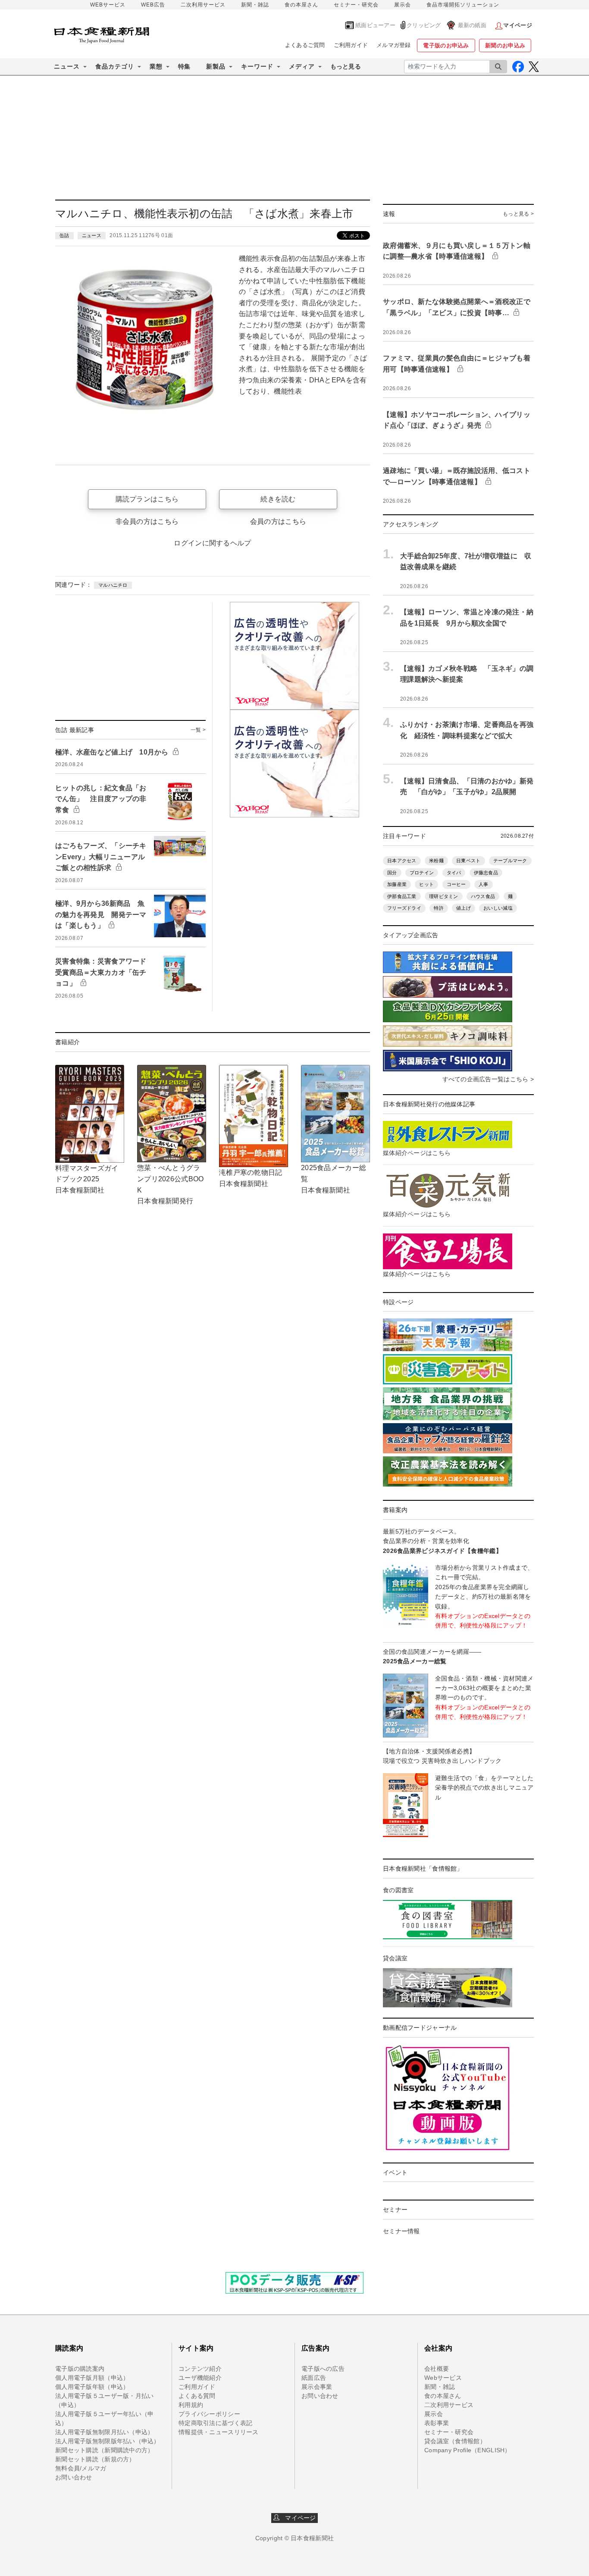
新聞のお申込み (505, 45)
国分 (392, 873)
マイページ (298, 2518)
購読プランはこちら (147, 499)
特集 (184, 66)
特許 (439, 908)
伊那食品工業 (402, 896)
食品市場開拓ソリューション (463, 5)
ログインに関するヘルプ (212, 543)
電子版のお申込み (446, 45)
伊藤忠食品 (486, 873)
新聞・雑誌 (255, 5)
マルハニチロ (113, 585)
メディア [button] (302, 66)
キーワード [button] (257, 66)
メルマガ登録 (394, 45)
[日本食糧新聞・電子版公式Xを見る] (534, 67)
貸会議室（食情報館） (455, 2441)
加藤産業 (397, 884)
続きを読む (278, 499)
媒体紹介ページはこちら (417, 1153)
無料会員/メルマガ (81, 2468)
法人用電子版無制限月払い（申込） (104, 2432)
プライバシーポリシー (209, 2414)
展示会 (403, 5)
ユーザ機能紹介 (200, 2378)
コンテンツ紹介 (200, 2369)
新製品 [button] (216, 66)
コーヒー (456, 884)
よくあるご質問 (305, 45)
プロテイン (422, 873)
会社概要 (437, 2369)
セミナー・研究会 (356, 5)
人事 (484, 884)
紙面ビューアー (375, 25)
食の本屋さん (301, 5)
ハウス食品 (483, 896)
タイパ (454, 873)
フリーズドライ (404, 908)
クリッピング (424, 25)
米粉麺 (436, 861)
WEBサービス (108, 5)
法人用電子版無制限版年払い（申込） (108, 2441)
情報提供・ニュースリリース (219, 2432)
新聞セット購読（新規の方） (95, 2459)
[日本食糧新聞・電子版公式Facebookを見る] (518, 67)
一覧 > (198, 730)
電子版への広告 (323, 2369)
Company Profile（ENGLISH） (468, 2450)
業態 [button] (156, 66)
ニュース (92, 235)
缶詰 (64, 235)
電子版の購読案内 (80, 2369)
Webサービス (443, 2378)
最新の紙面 (472, 25)
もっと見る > (518, 214)
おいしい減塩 (498, 908)
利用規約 (191, 2405)
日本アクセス (402, 861)
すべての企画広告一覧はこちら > (488, 1079)
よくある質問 (197, 2396)
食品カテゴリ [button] (115, 66)
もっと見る (346, 66)
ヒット (426, 884)
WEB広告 (153, 5)
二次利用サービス (203, 5)
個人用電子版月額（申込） (92, 2378)
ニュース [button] (67, 66)
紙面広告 (314, 2378)
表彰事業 (437, 2423)
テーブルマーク (510, 861)
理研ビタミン (444, 896)
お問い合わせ (74, 2477)
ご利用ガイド (351, 45)
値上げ (464, 908)
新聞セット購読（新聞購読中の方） (104, 2450)
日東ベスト (468, 861)
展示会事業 (317, 2387)
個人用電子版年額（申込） (92, 2387)
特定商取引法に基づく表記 (215, 2423)
